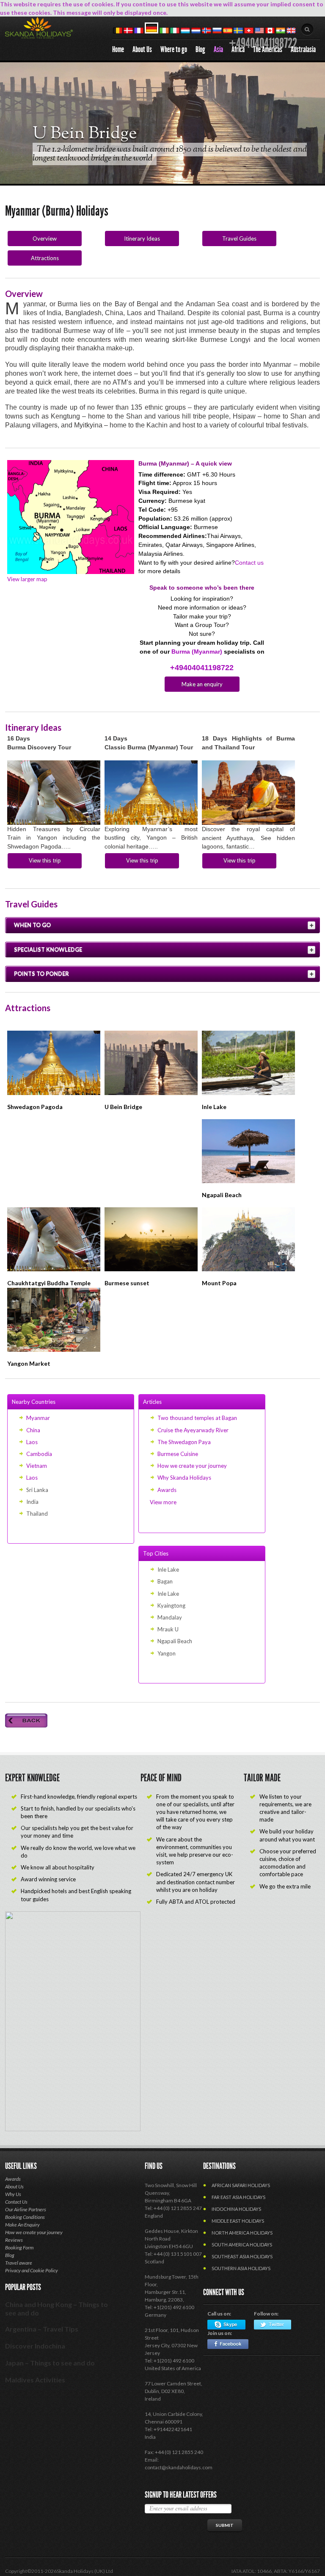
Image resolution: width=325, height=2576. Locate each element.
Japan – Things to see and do (50, 2363)
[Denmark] (128, 31)
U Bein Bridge (85, 134)
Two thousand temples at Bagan (197, 1418)
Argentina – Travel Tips (42, 2329)
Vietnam (37, 1466)
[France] (139, 31)
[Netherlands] (196, 31)
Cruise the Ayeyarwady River (193, 1430)
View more (163, 1502)
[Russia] (217, 31)
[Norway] (207, 31)
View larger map (27, 579)
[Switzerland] (249, 31)
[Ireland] (164, 31)
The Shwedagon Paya (184, 1442)
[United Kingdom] (291, 31)
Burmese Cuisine (178, 1454)
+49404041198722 (202, 668)
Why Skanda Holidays (184, 1478)
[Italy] (175, 31)
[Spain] (228, 31)
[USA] (259, 31)
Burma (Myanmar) (198, 652)
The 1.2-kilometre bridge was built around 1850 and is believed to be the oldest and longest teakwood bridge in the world (170, 154)
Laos (32, 1442)
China (33, 1430)
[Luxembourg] (185, 31)
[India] (281, 31)
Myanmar (38, 1418)
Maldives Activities (35, 2380)
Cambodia (39, 1454)
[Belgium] (118, 31)
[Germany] (151, 31)
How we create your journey (192, 1466)
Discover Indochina (35, 2346)
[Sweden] (238, 31)
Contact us (249, 563)
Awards (167, 1490)
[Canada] (270, 31)
